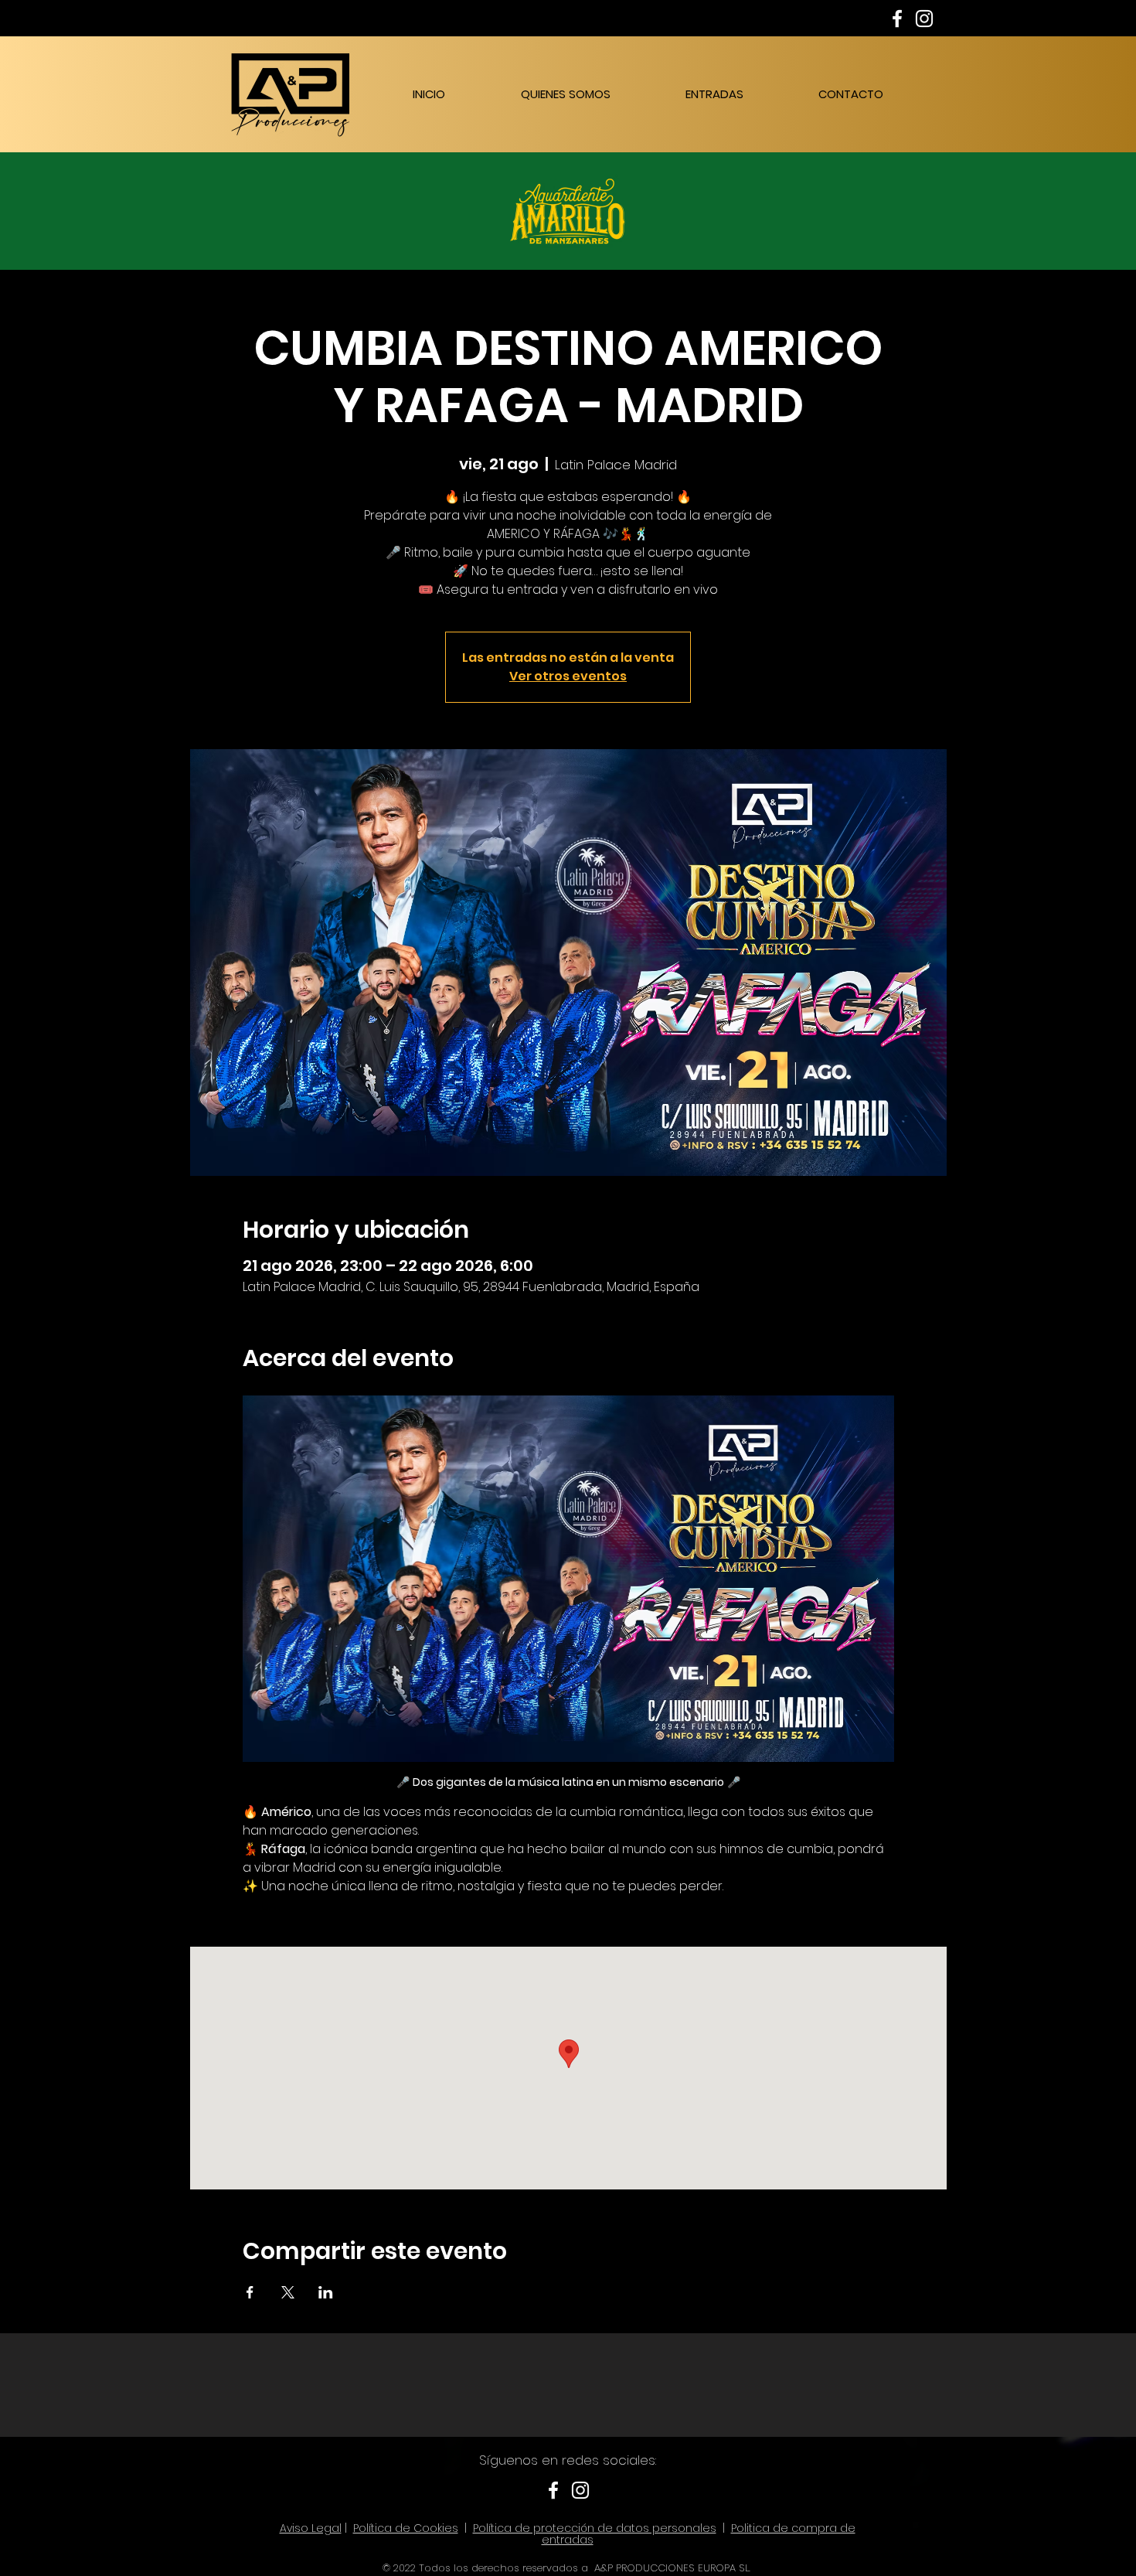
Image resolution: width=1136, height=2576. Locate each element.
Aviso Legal (311, 2528)
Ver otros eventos (568, 676)
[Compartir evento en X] (288, 2292)
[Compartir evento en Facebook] (250, 2292)
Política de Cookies (406, 2528)
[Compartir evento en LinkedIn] (326, 2292)
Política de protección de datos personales (595, 2528)
